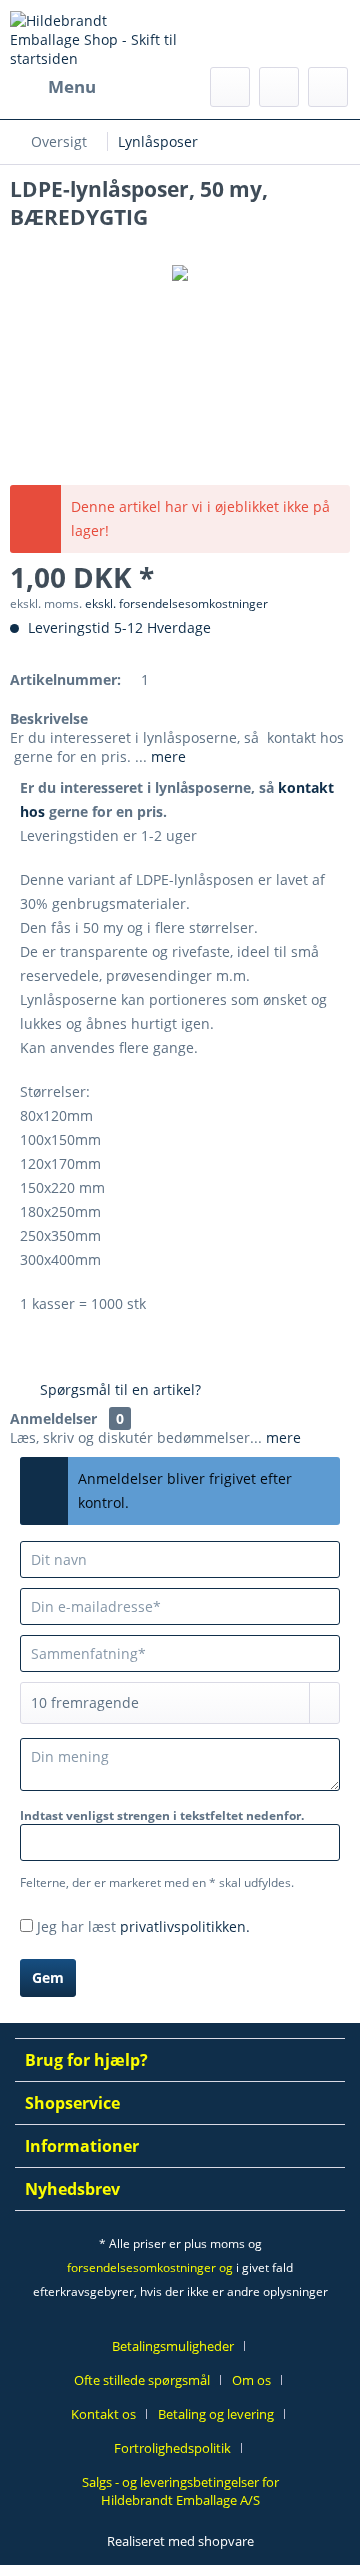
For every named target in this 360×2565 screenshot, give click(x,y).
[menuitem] (53, 87)
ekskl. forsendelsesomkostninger (176, 603)
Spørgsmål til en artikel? (118, 1389)
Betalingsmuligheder (173, 2346)
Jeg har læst (143, 1926)
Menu (72, 86)
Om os (251, 2380)
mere (166, 756)
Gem (48, 1977)
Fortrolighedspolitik (172, 2448)
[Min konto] (279, 87)
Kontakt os (103, 2414)
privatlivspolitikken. (185, 1926)
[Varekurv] (328, 87)
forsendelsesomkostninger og (150, 2267)
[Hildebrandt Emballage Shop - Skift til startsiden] (95, 39)
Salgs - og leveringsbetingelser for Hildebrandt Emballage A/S (180, 2491)
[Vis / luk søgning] (230, 87)
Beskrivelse (49, 718)
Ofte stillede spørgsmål (142, 2380)
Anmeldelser (53, 1418)
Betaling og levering (216, 2414)
